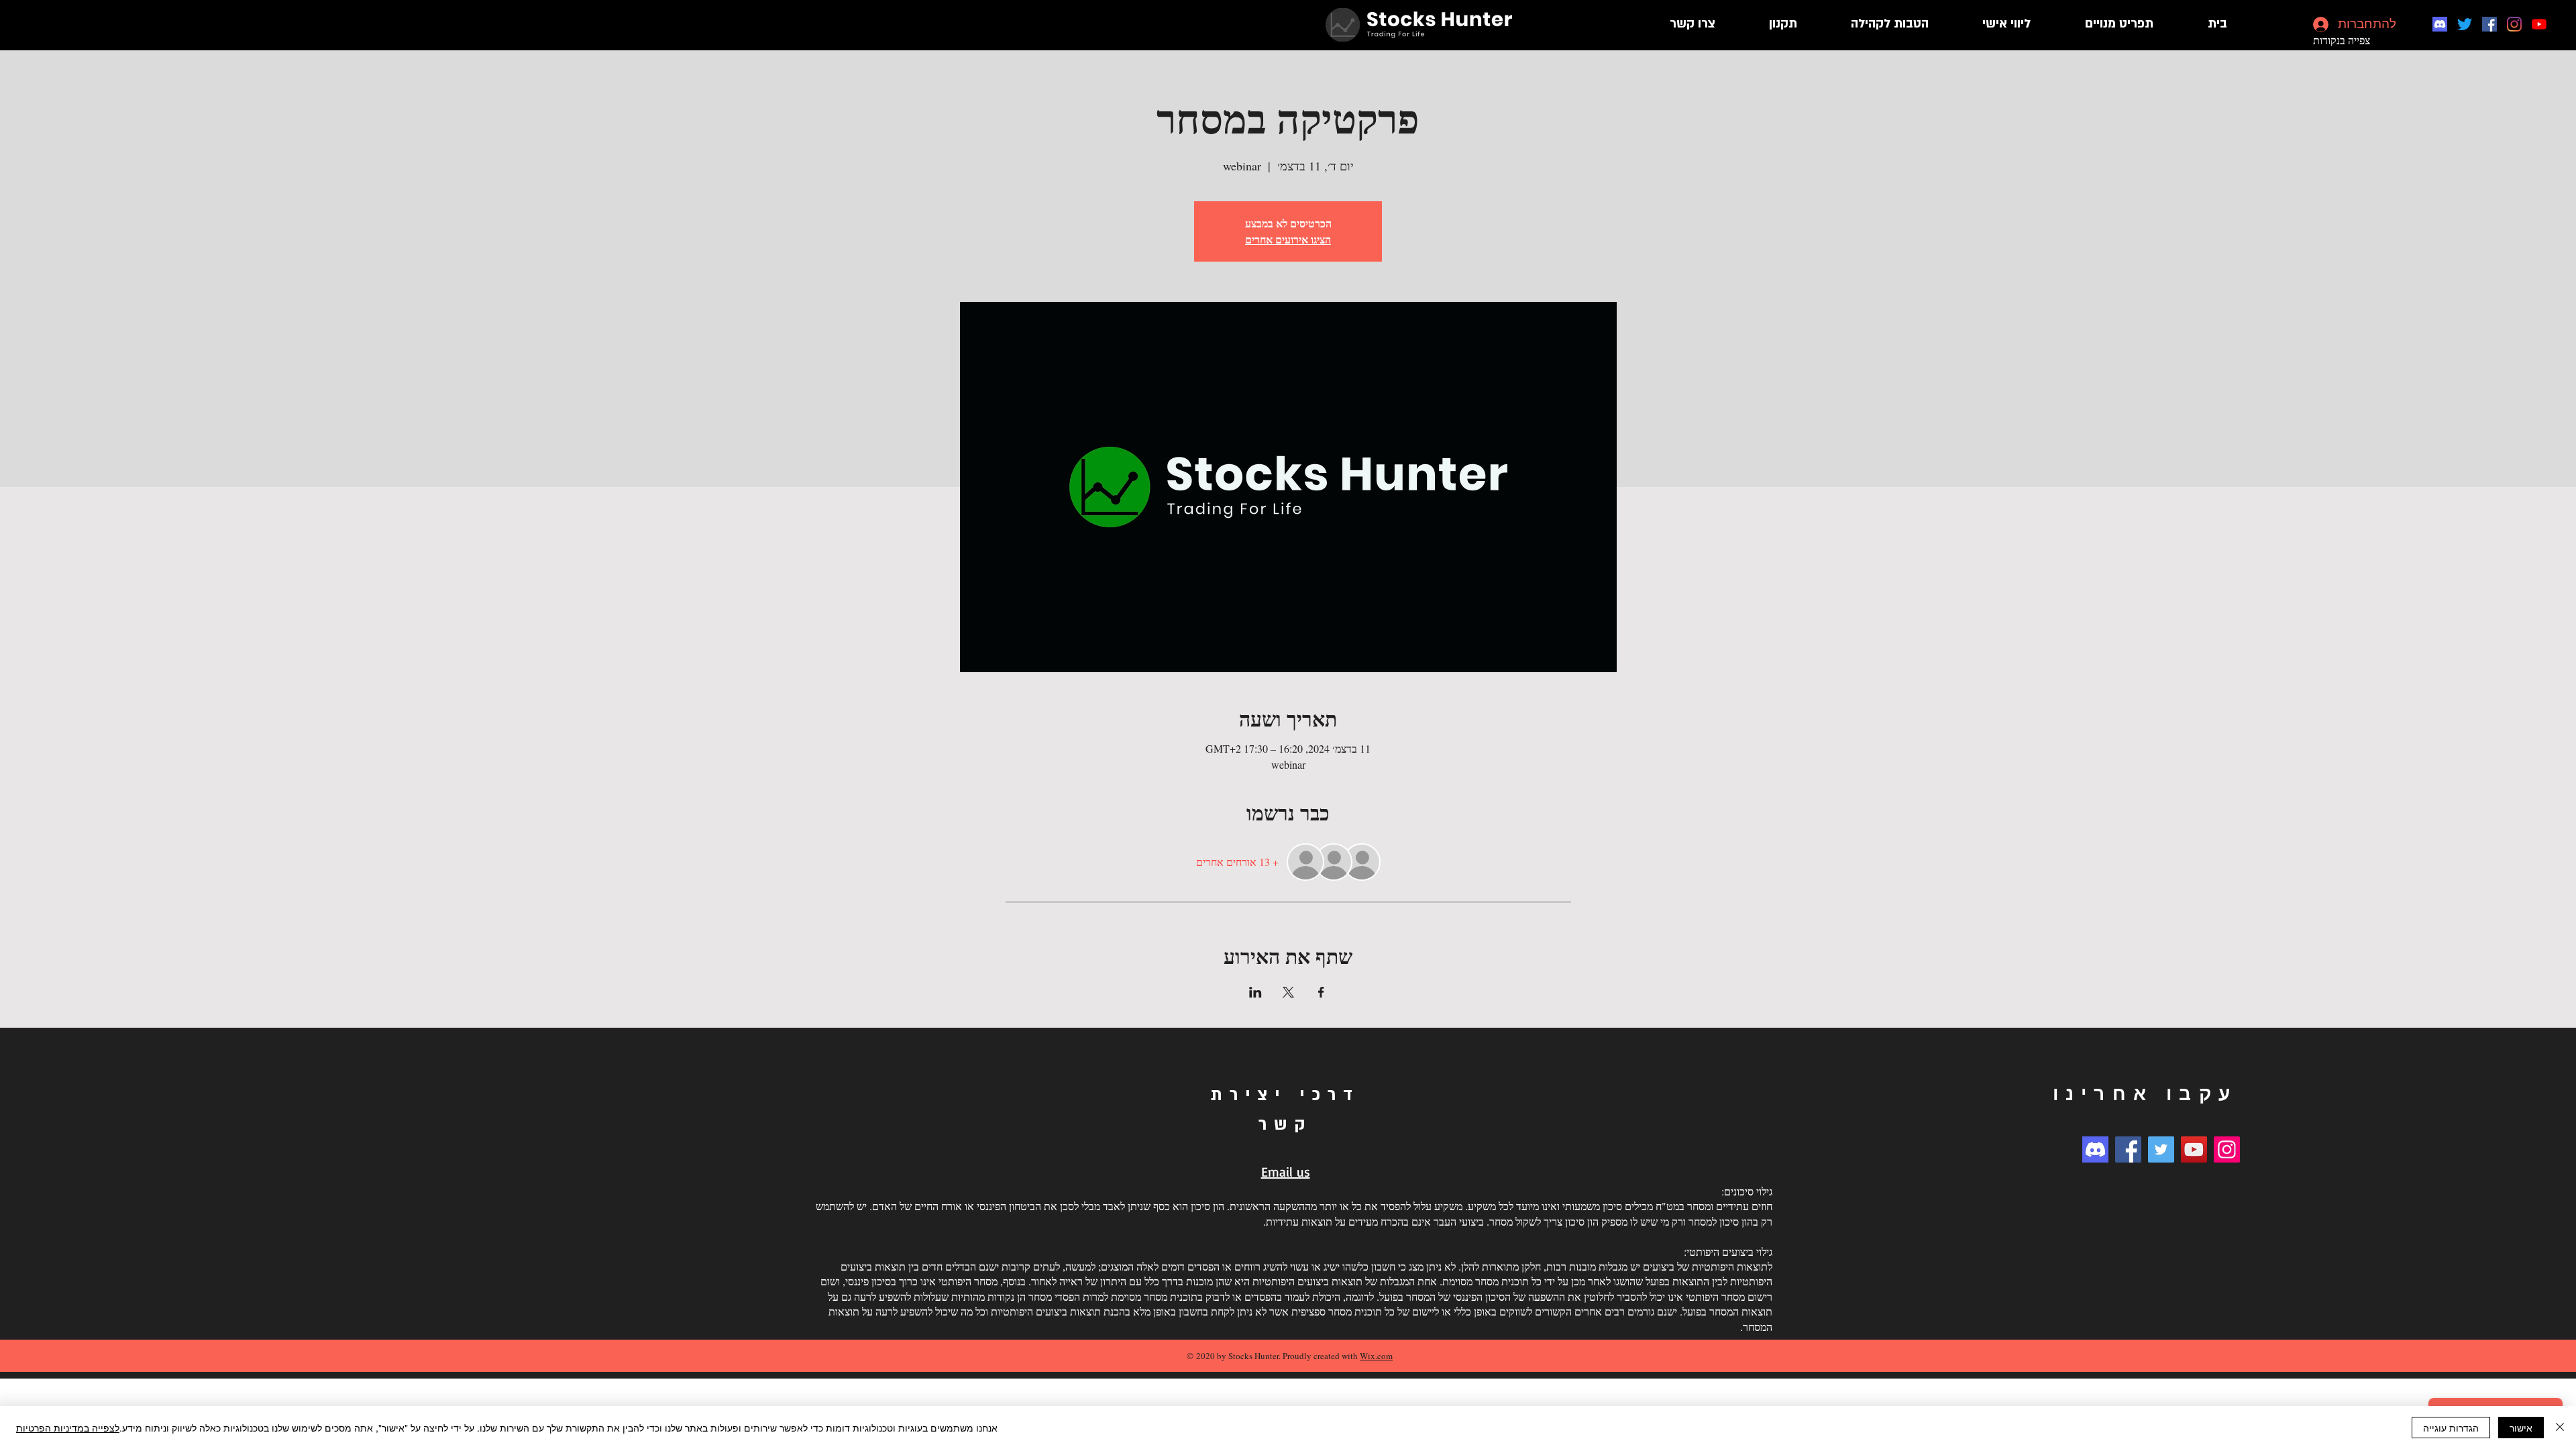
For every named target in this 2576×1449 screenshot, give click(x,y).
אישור (2521, 1428)
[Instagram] (2514, 24)
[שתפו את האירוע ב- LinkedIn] (1255, 992)
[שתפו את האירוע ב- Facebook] (1321, 992)
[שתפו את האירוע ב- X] (1288, 992)
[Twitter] (2465, 24)
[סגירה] (2560, 1428)
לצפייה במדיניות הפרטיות (68, 1428)
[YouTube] (2539, 24)
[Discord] (2440, 24)
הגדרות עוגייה (2451, 1428)
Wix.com (1376, 1356)
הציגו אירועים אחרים (1288, 239)
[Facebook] (2489, 24)
